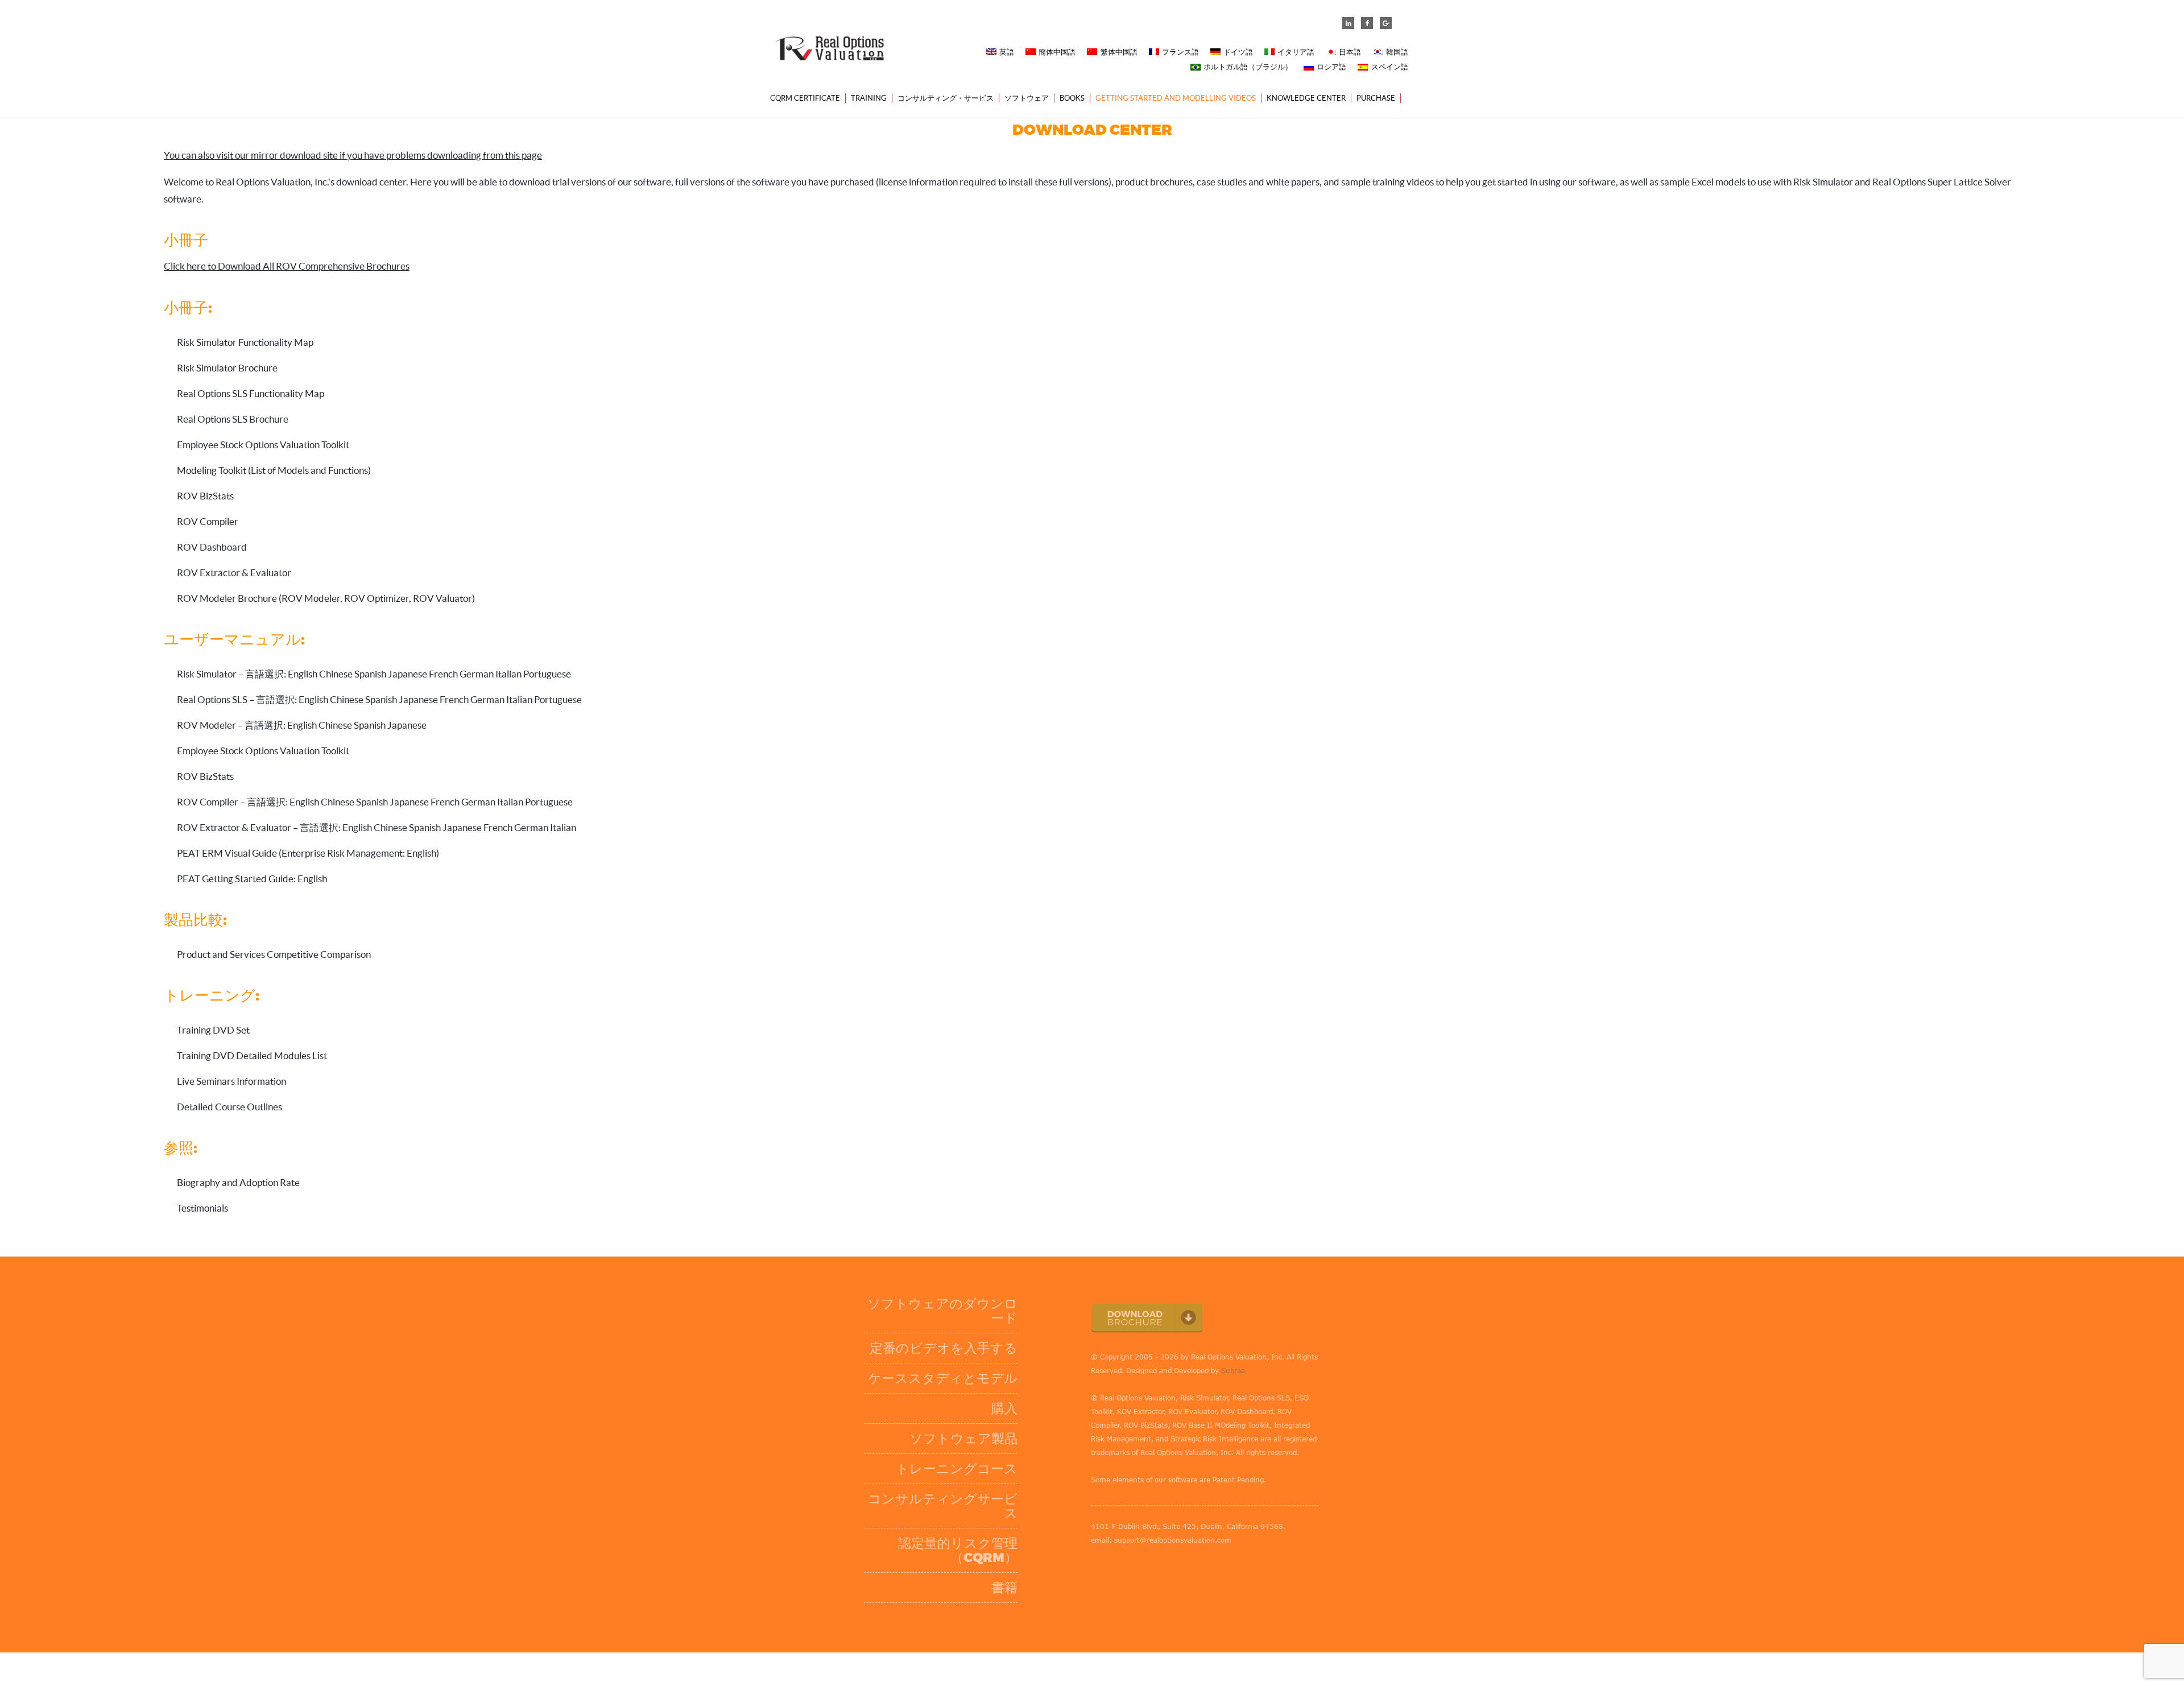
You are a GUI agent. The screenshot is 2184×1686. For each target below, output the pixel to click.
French (443, 674)
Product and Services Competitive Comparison (274, 954)
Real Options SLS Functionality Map (251, 393)
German (477, 674)
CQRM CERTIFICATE (805, 98)
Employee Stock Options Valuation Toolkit (263, 445)
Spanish (370, 674)
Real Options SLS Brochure (233, 419)
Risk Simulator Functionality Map (245, 342)
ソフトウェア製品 (963, 1439)
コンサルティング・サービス (946, 98)
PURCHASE (1376, 98)
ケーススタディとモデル (943, 1379)
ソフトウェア (1027, 98)
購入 (1004, 1409)
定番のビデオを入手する (944, 1348)
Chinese (336, 674)
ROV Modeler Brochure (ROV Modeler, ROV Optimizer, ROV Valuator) (326, 598)
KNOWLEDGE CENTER (1306, 98)
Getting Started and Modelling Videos (1176, 98)
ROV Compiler (208, 521)
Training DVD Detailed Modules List (252, 1055)
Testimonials (202, 1208)
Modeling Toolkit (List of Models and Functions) (274, 470)
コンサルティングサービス (943, 1506)
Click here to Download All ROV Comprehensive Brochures (287, 266)
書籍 (1004, 1588)
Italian (508, 674)
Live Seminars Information (231, 1081)
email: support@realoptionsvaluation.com (1161, 1540)
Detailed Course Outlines (229, 1107)
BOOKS (1072, 98)
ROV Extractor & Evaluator (234, 573)
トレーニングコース (957, 1469)
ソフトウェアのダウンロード (942, 1311)
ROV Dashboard (212, 547)
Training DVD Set (213, 1030)
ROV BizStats (205, 496)
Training (869, 98)
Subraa (1233, 1370)
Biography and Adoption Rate (238, 1182)
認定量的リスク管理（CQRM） (958, 1551)
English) (423, 853)
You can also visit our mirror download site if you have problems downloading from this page (353, 155)
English (303, 674)
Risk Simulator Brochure (227, 368)
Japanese (408, 674)
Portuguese (547, 674)
